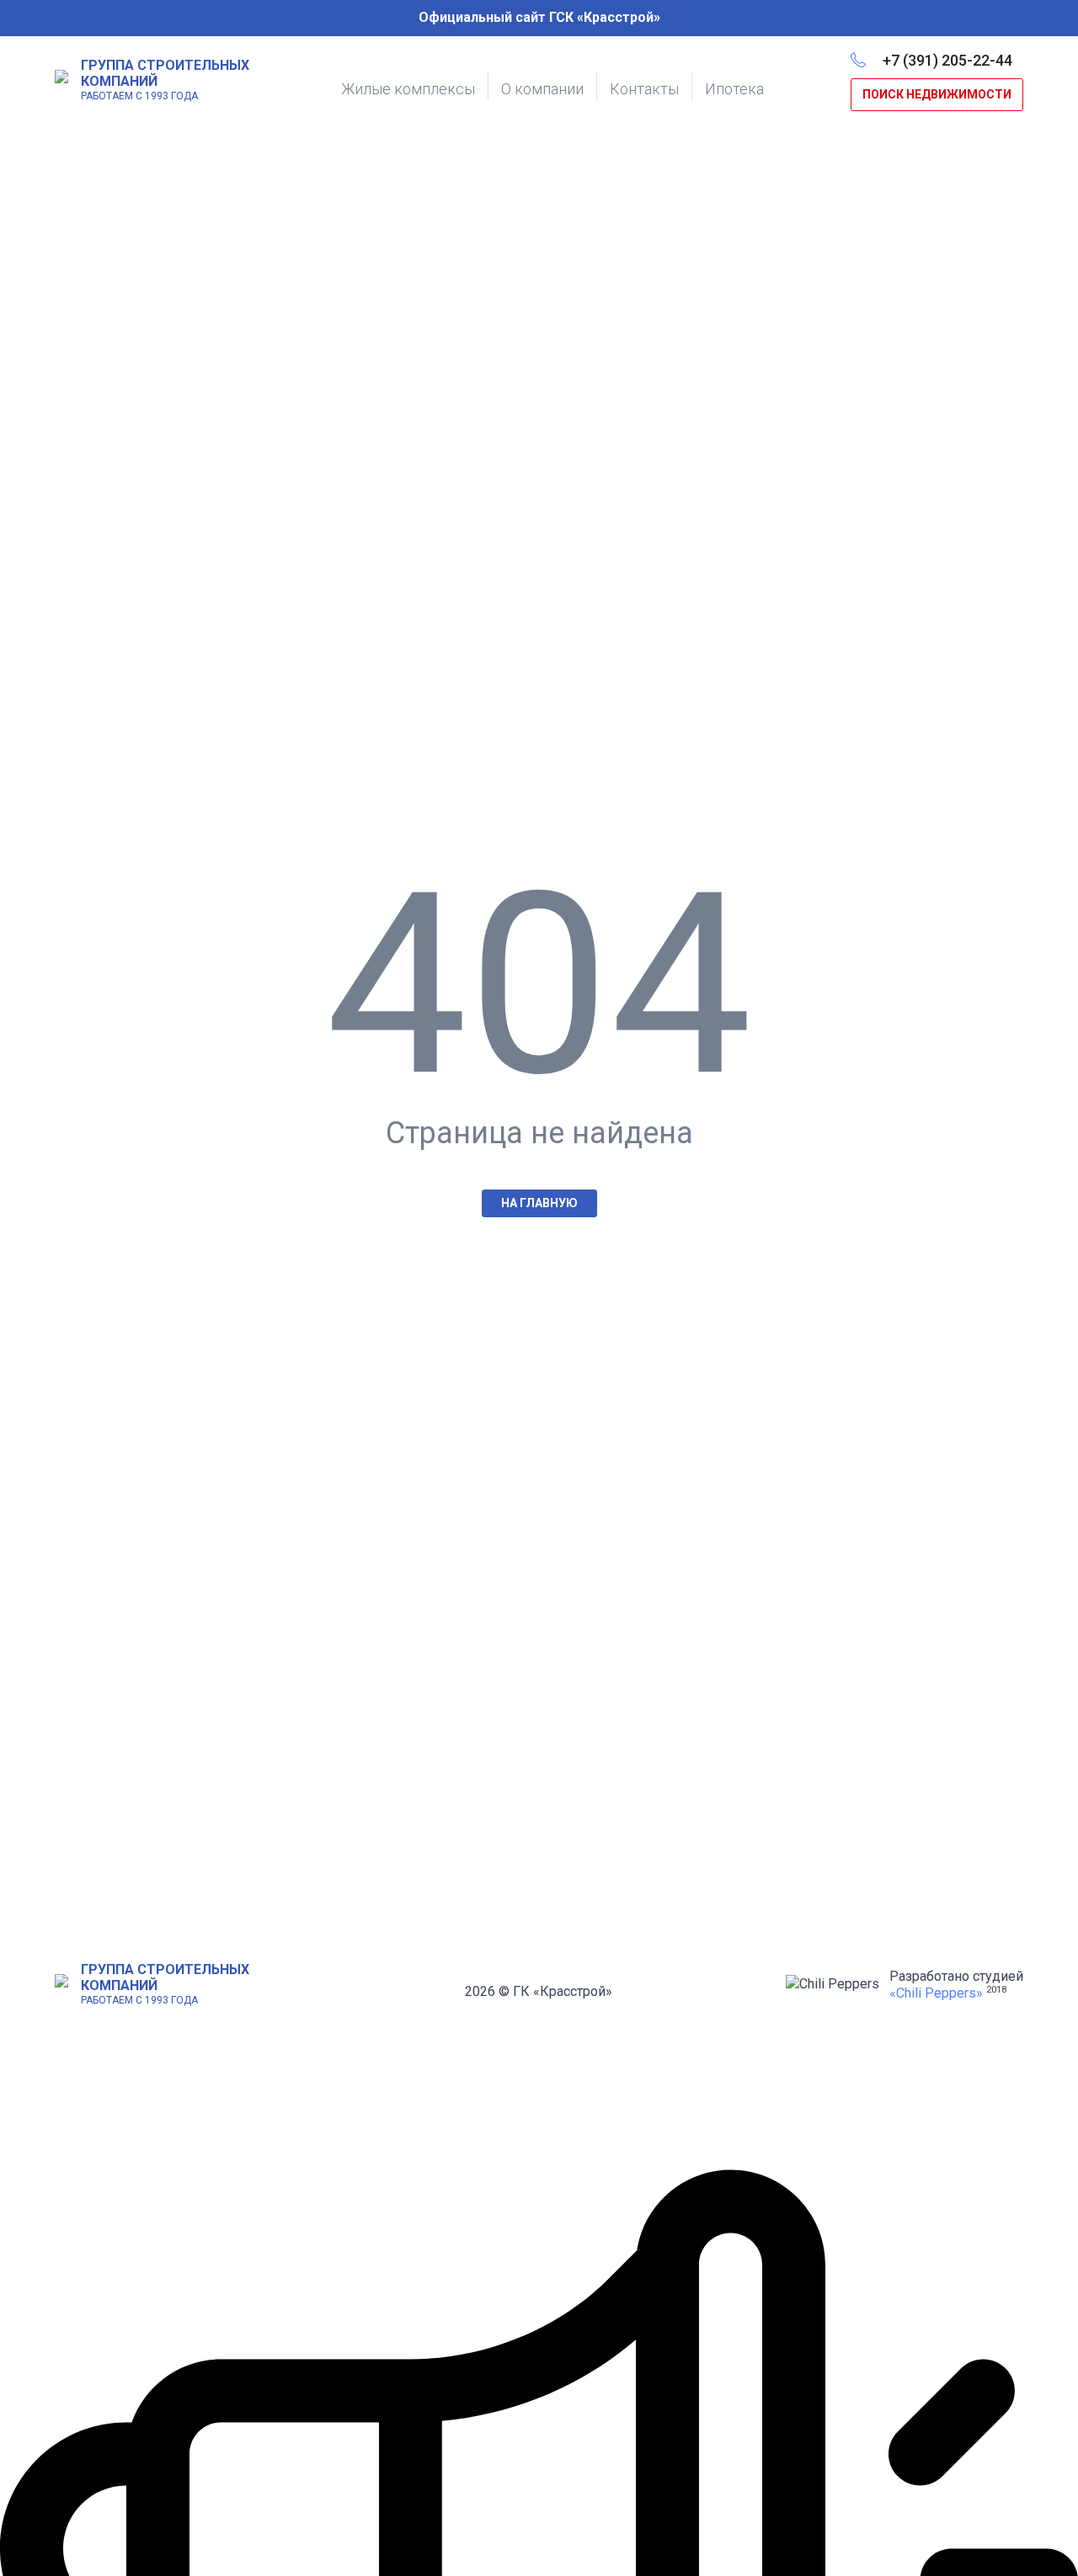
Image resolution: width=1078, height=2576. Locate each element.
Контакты (644, 89)
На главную (539, 1203)
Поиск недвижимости (937, 94)
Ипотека (734, 89)
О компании (542, 89)
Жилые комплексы (408, 89)
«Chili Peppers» (936, 1993)
